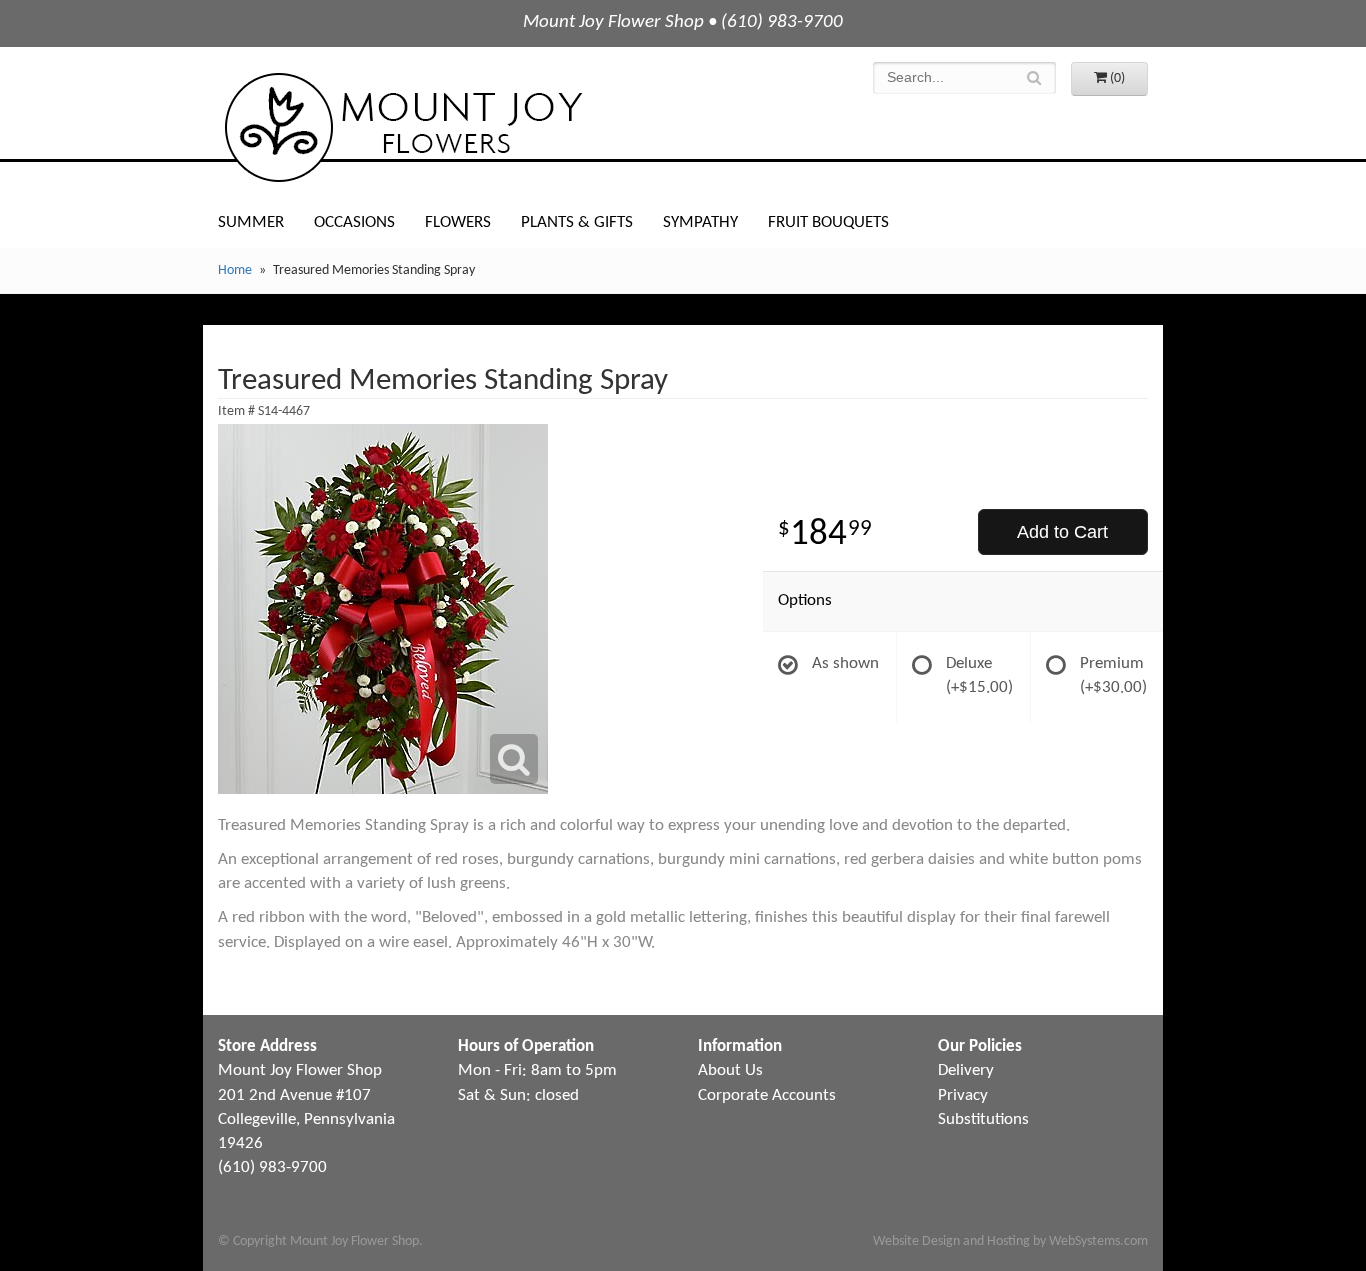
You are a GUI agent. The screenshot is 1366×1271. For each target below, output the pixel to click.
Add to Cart (1062, 532)
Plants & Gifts (577, 222)
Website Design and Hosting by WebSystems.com (1010, 1241)
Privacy (963, 1095)
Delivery (966, 1070)
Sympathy (700, 222)
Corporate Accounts (767, 1095)
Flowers (458, 222)
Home (235, 270)
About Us (730, 1070)
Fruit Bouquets (828, 222)
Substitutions (983, 1119)
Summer (251, 222)
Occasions (354, 222)
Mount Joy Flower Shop (402, 127)
